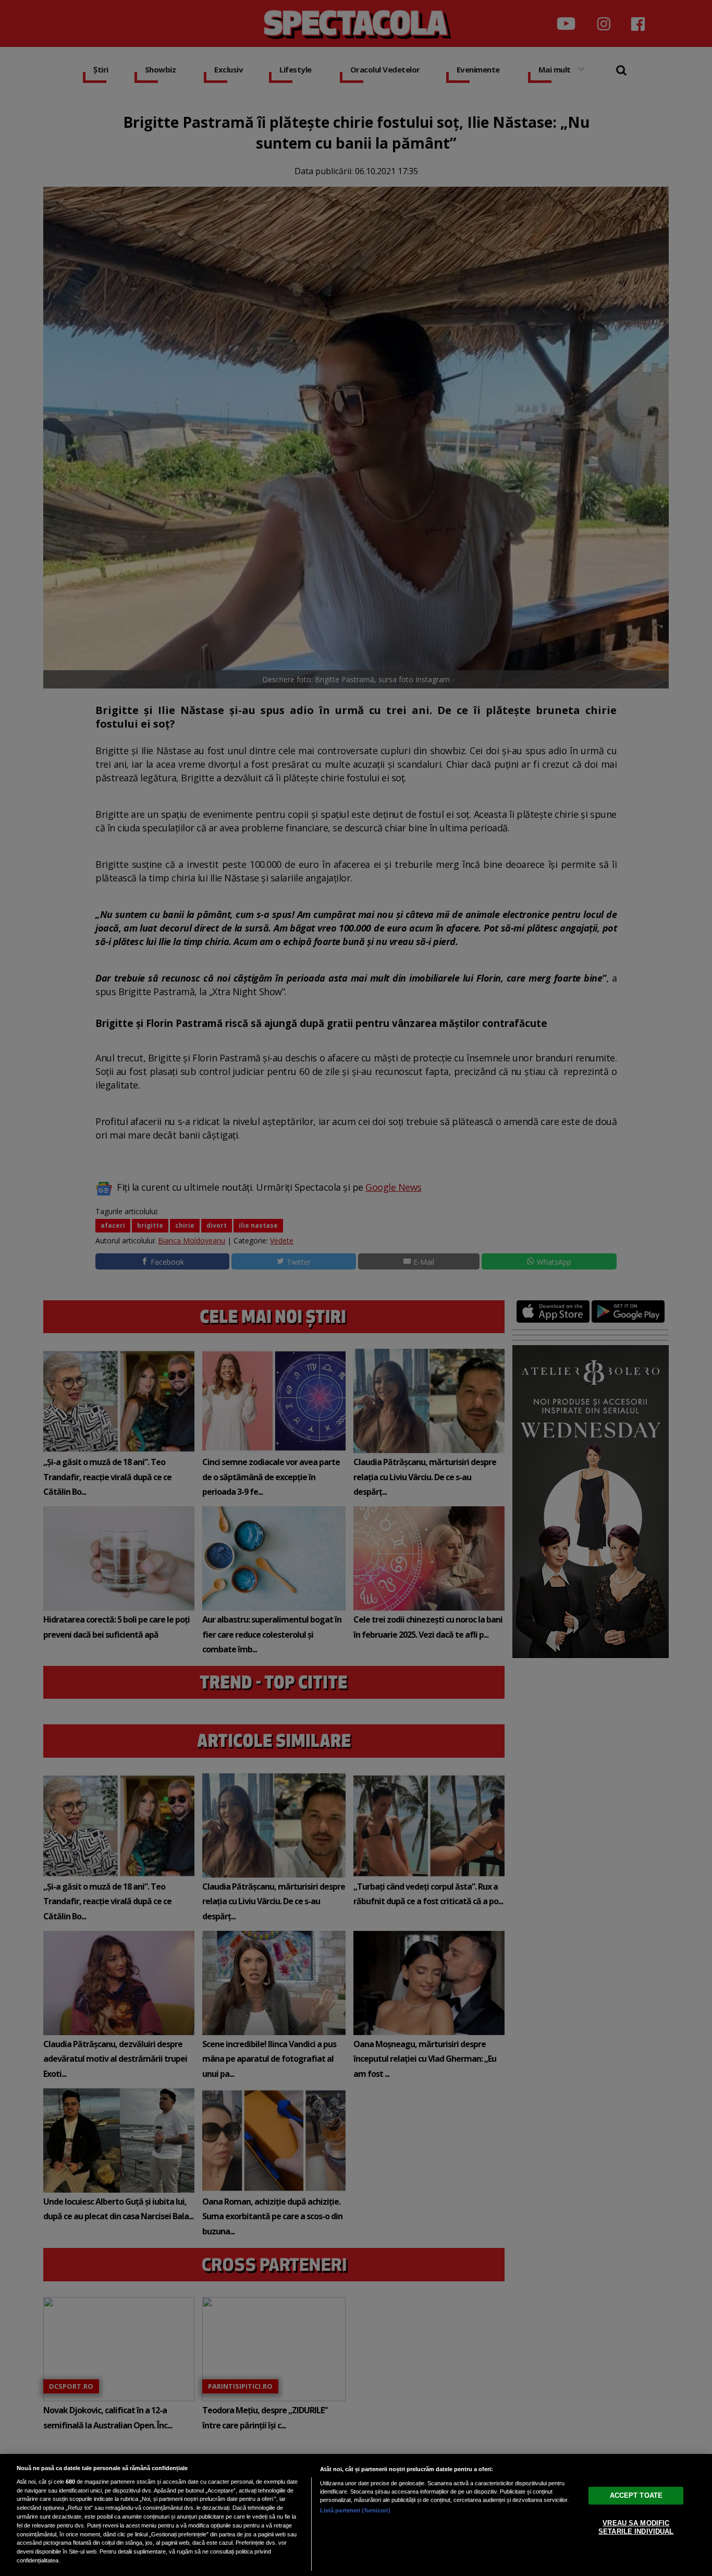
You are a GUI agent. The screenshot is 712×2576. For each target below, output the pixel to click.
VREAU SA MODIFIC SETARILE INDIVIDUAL (636, 2527)
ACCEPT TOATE (636, 2495)
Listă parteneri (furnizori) (355, 2510)
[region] (356, 2515)
